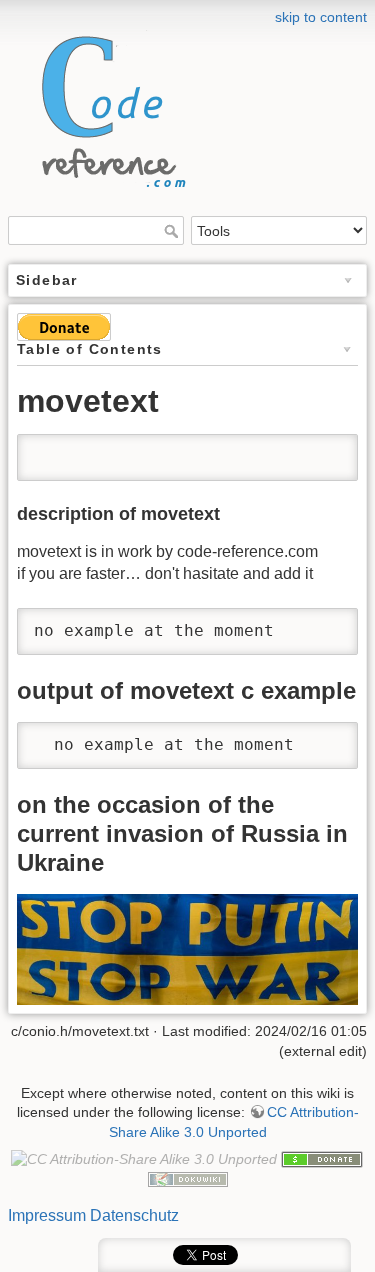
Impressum (47, 1215)
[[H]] (108, 106)
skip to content (321, 17)
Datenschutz (134, 1215)
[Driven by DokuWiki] (188, 1179)
